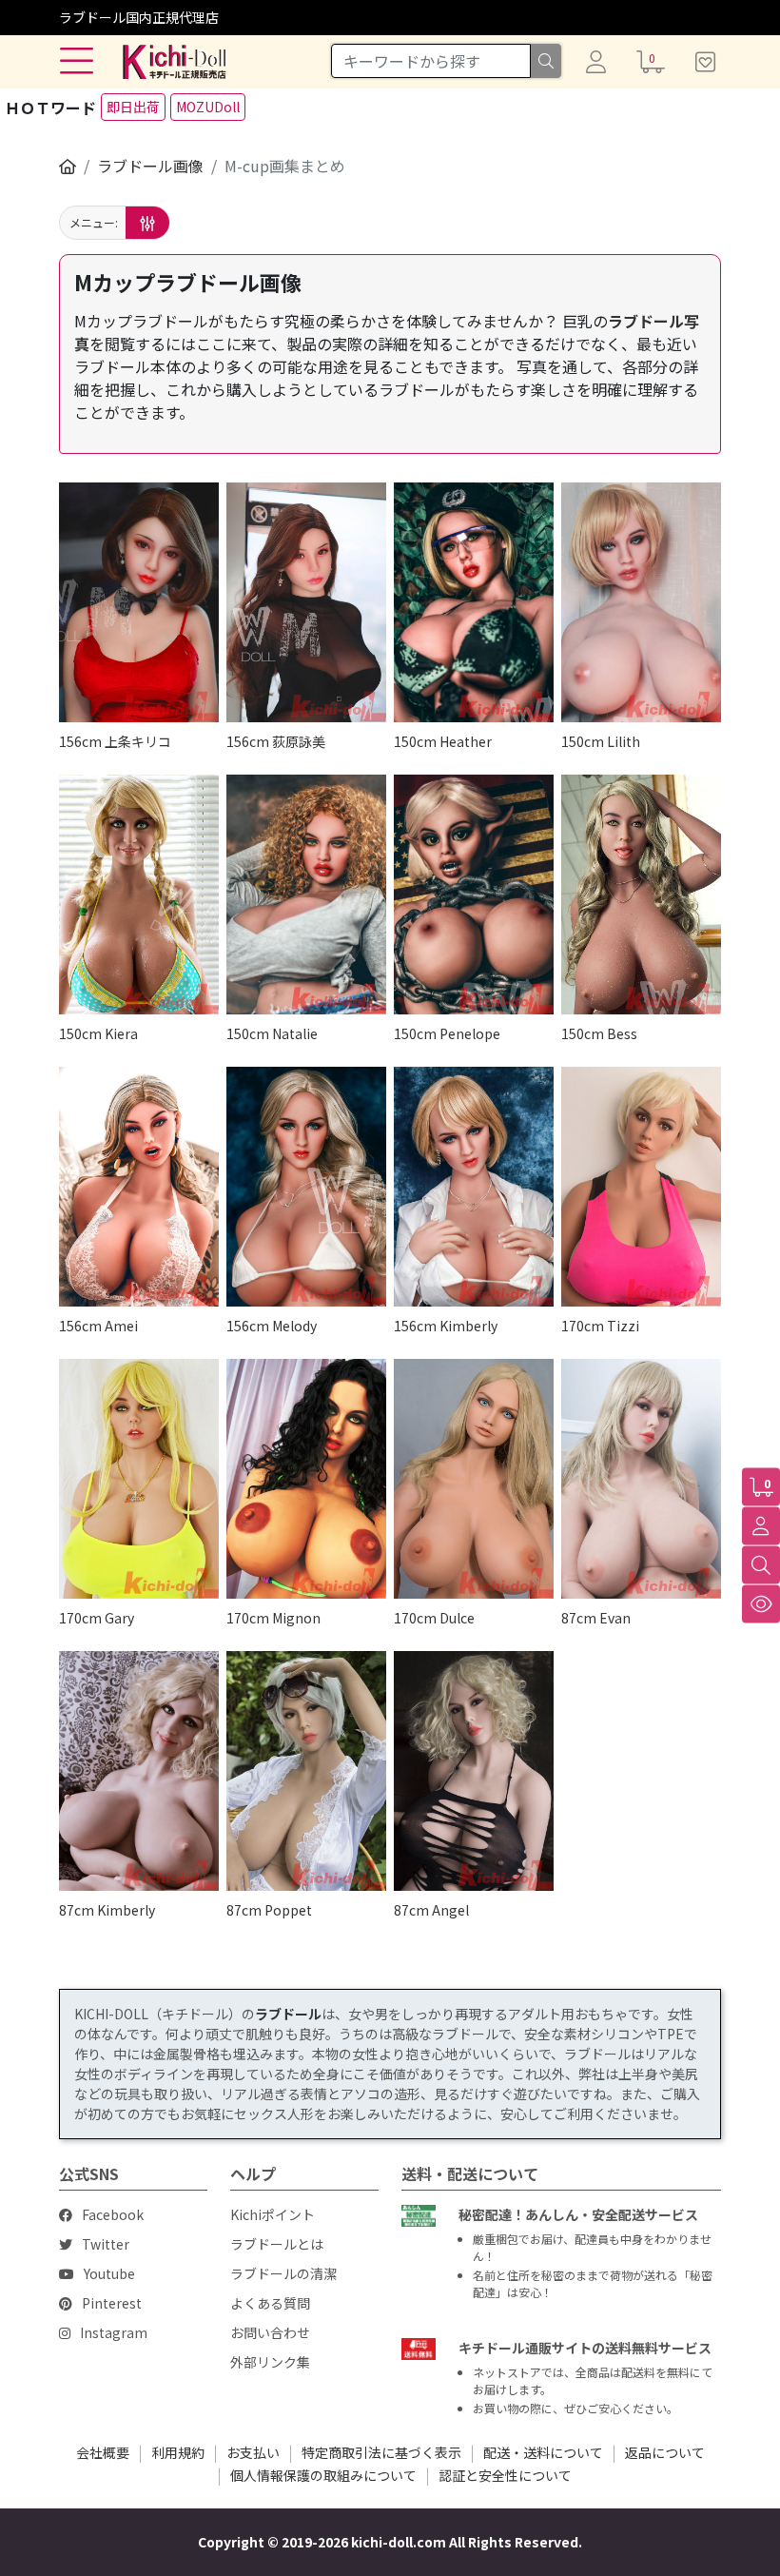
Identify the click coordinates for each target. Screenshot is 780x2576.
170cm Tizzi (600, 1326)
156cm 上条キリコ (115, 741)
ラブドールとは (277, 2244)
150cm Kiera (98, 1033)
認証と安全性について (505, 2475)
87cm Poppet (269, 1910)
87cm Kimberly (107, 1910)
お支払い (253, 2452)
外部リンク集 (270, 2362)
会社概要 (103, 2452)
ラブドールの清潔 (283, 2273)
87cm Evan (596, 1618)
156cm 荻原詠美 (276, 741)
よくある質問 (270, 2303)
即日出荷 (133, 107)
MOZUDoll (208, 107)
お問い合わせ (270, 2332)
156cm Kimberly (446, 1326)
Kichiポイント (273, 2214)
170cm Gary (97, 1618)
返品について (665, 2452)
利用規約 (178, 2452)
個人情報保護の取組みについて (323, 2475)
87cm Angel (431, 1910)
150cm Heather (443, 741)
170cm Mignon (273, 1618)
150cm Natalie (272, 1033)
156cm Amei (98, 1326)
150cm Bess (599, 1033)
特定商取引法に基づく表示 (381, 2452)
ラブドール (288, 2014)
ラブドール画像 (150, 166)
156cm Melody (272, 1326)
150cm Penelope (447, 1033)
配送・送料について (543, 2452)
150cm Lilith (601, 741)
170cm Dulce (434, 1618)
